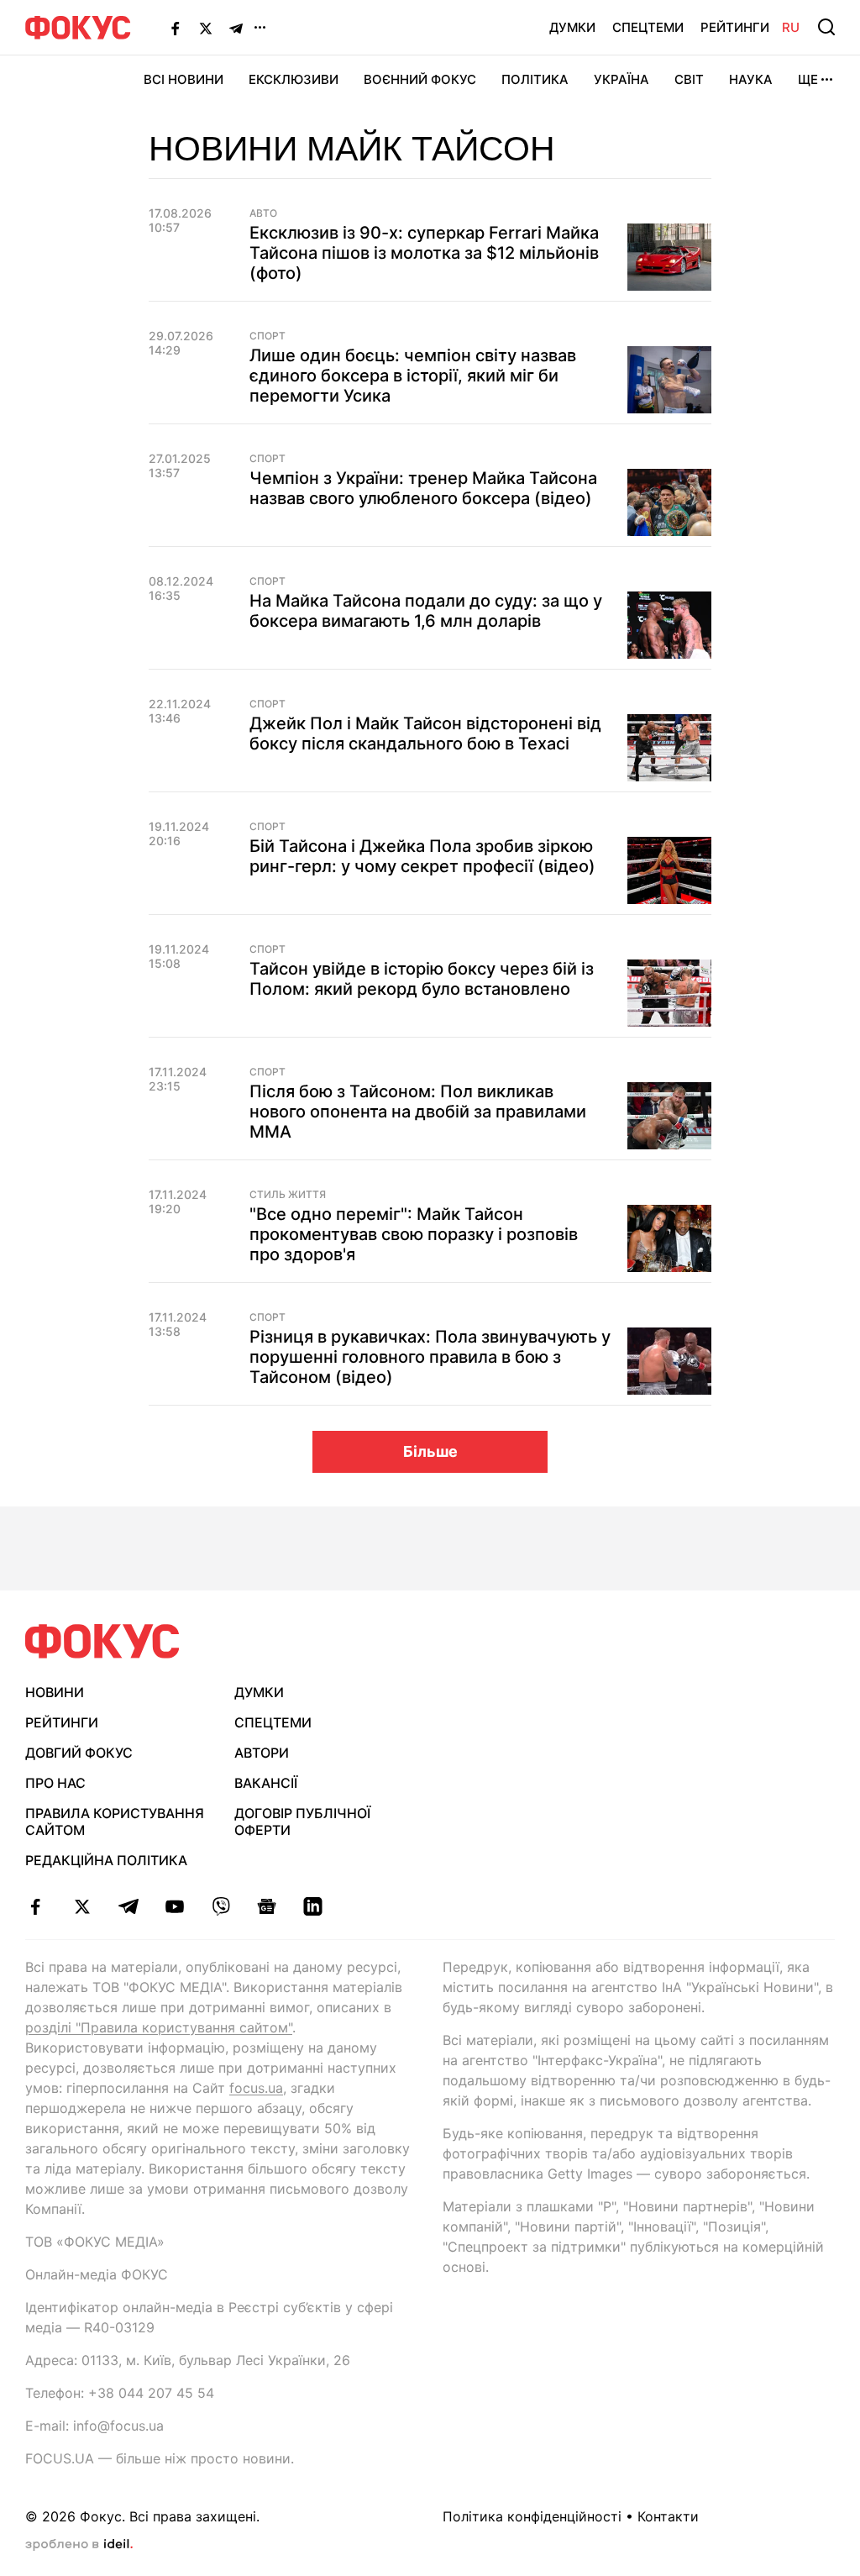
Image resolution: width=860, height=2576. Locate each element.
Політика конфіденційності (532, 2516)
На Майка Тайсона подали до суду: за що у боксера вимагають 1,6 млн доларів (426, 611)
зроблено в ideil (79, 2545)
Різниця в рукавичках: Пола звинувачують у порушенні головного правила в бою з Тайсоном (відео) (430, 1357)
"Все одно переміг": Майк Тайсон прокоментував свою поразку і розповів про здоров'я (414, 1234)
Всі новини (184, 79)
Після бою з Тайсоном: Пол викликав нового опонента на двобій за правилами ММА (418, 1112)
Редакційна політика (106, 1860)
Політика (535, 79)
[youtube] (174, 1906)
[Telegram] (236, 28)
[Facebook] (176, 28)
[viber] (220, 1906)
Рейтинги (735, 27)
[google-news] (267, 1906)
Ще (808, 79)
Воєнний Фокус (420, 79)
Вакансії (266, 1783)
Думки (572, 27)
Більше (430, 1451)
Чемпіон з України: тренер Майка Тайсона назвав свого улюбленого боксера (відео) (423, 488)
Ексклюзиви (294, 79)
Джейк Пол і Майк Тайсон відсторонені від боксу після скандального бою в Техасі (425, 733)
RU (791, 27)
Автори (262, 1753)
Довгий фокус (79, 1753)
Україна (621, 79)
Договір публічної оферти (302, 1822)
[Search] (826, 27)
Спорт (267, 336)
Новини (55, 1692)
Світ (689, 79)
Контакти (668, 2516)
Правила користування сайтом (115, 1822)
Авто (263, 213)
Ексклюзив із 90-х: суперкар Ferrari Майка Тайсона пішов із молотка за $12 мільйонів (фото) (424, 253)
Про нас (55, 1783)
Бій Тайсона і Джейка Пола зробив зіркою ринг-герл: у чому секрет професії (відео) (422, 856)
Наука (751, 79)
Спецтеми (648, 27)
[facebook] (36, 1906)
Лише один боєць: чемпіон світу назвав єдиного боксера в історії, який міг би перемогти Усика (413, 376)
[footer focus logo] (102, 1641)
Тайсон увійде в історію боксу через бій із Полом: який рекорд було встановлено (422, 979)
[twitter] (82, 1906)
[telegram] (128, 1906)
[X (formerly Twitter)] (206, 28)
